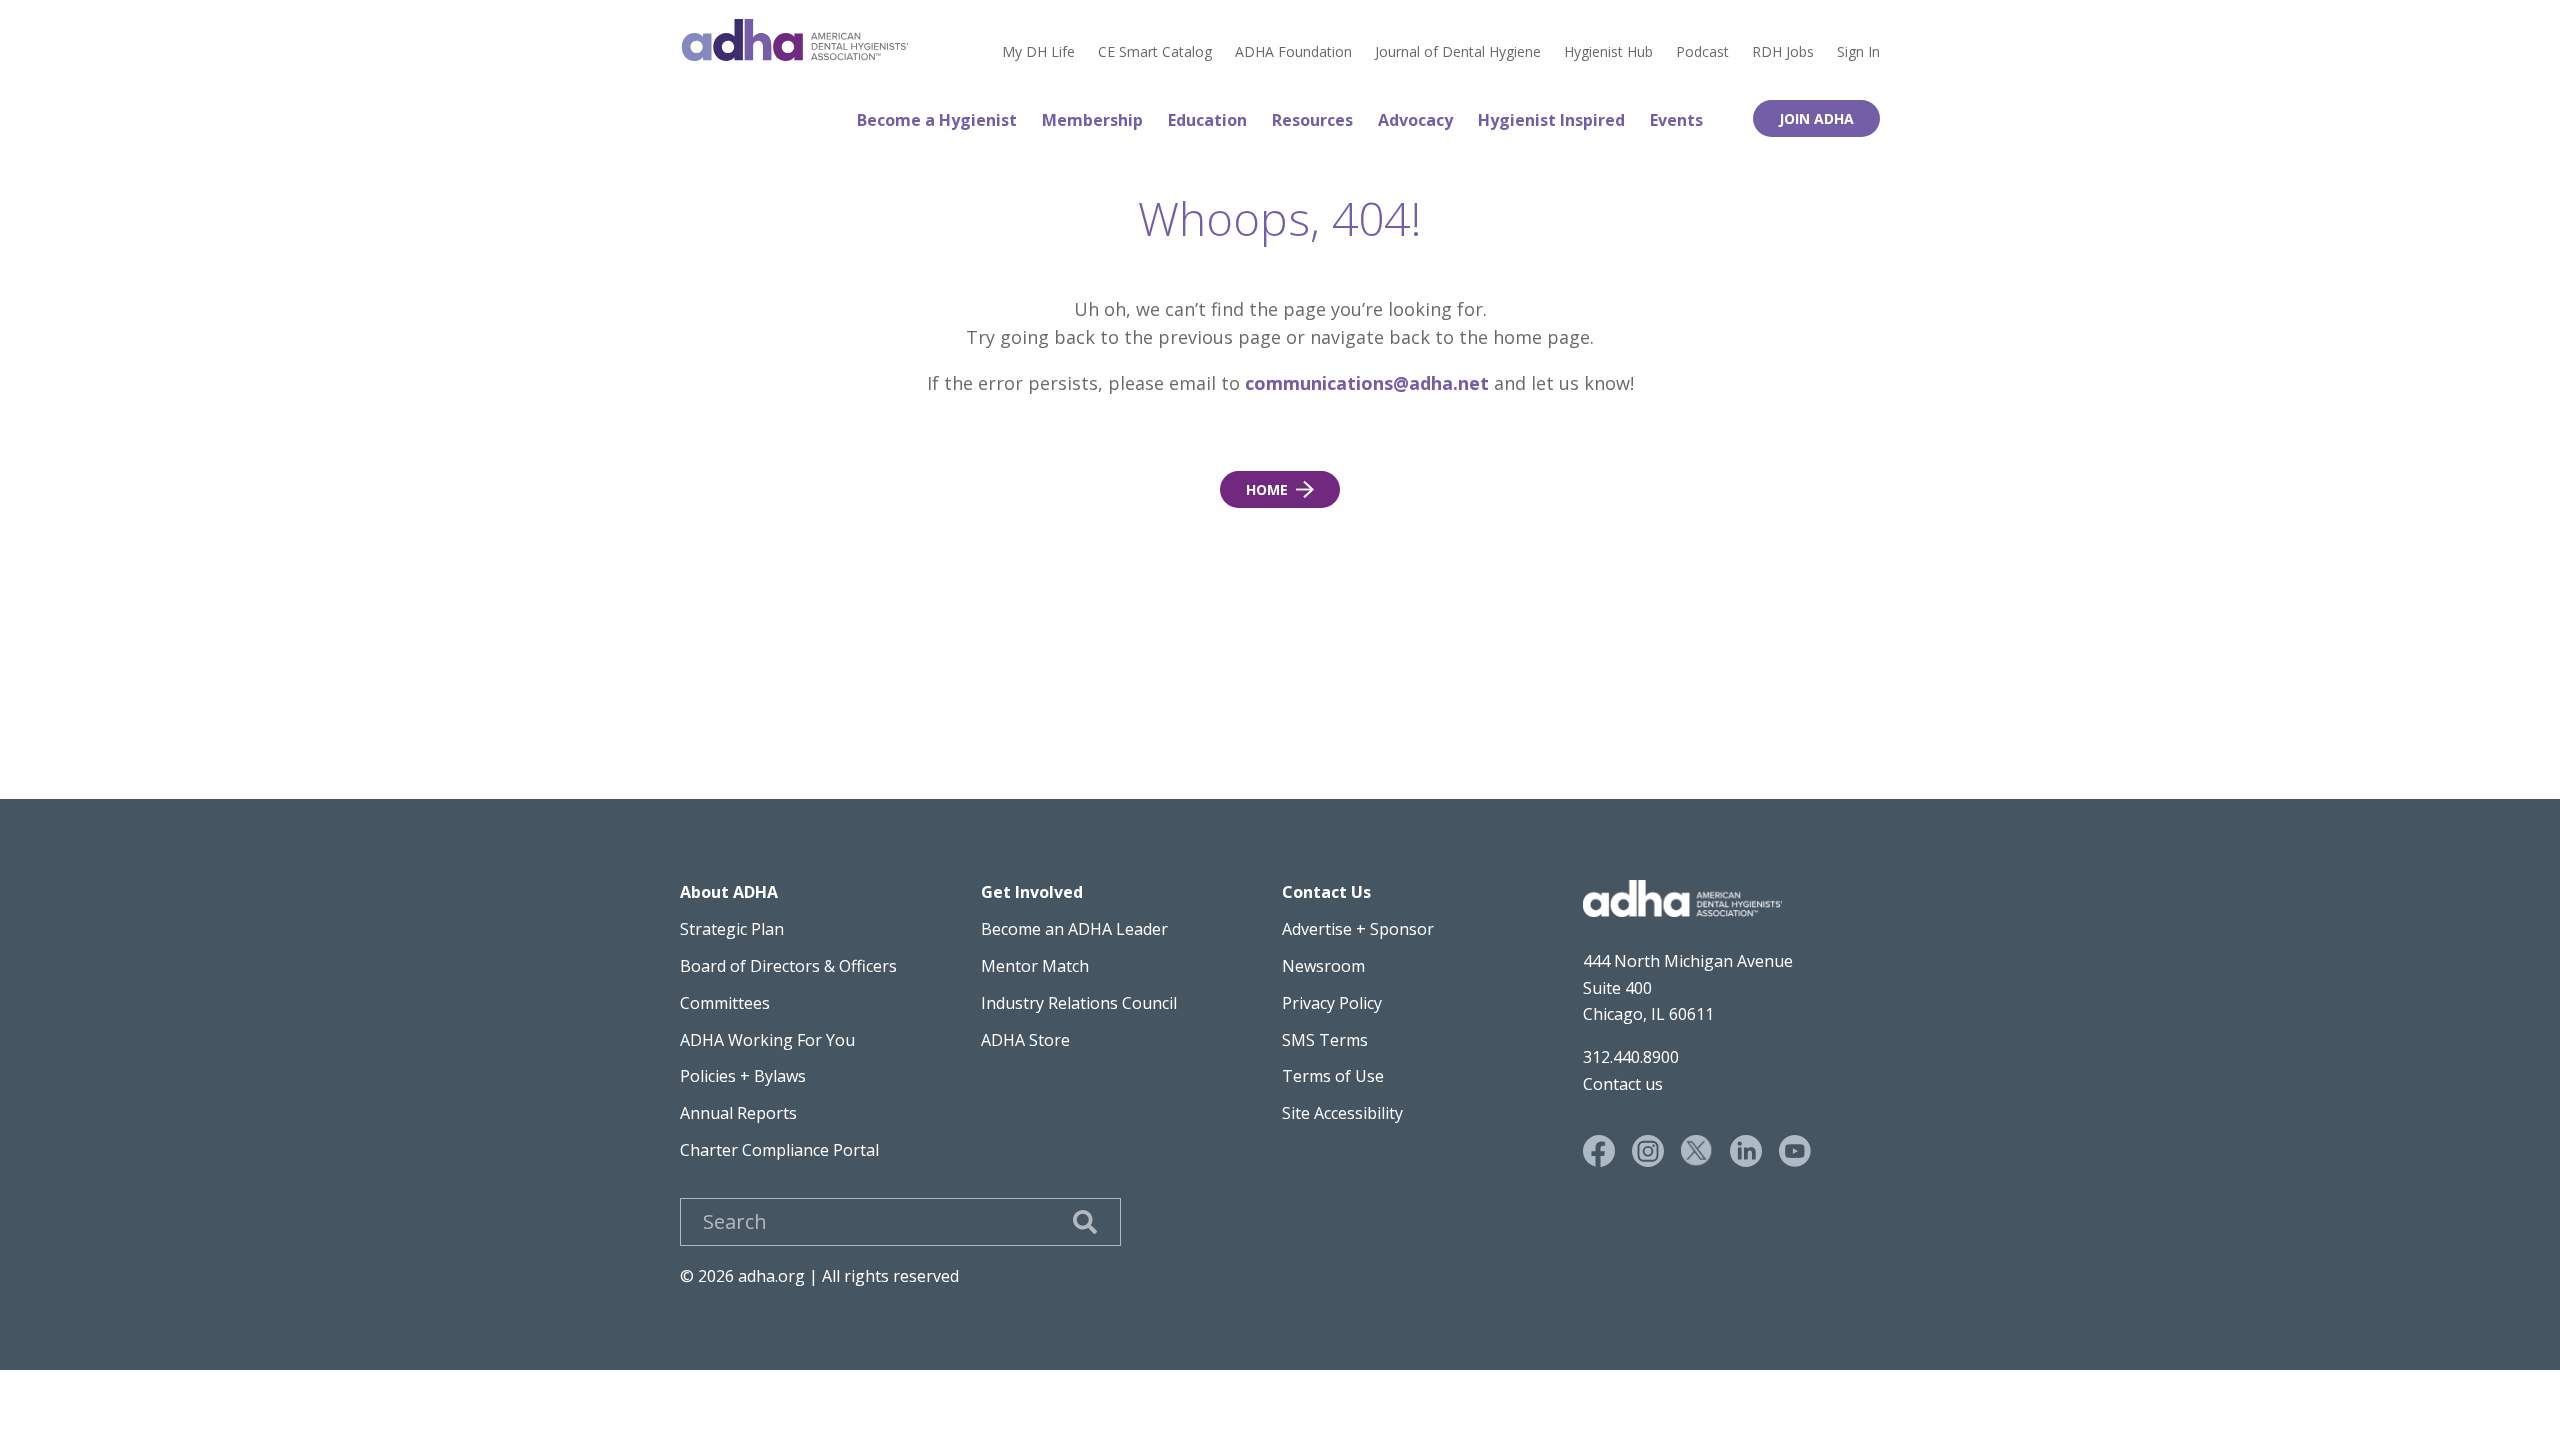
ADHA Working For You (767, 1040)
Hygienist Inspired (1551, 120)
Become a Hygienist (937, 120)
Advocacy (1415, 120)
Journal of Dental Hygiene (1458, 52)
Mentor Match (1035, 966)
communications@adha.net (1367, 383)
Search (1085, 1222)
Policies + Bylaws (743, 1076)
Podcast (1702, 52)
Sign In (1858, 52)
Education (1207, 120)
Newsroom (1323, 966)
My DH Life (1038, 52)
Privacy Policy (1332, 1003)
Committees (725, 1003)
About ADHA (729, 892)
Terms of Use (1333, 1076)
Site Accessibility (1342, 1113)
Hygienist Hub (1608, 52)
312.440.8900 (1631, 1057)
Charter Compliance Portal (779, 1150)
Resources (1312, 120)
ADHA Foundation (1293, 52)
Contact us (1623, 1084)
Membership (1092, 120)
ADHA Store (1025, 1040)
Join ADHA (1816, 118)
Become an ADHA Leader (1074, 929)
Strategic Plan (732, 929)
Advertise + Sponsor (1358, 929)
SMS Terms (1325, 1040)
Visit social (1599, 1151)
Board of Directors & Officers (788, 966)
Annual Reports (738, 1113)
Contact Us (1326, 892)
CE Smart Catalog (1155, 52)
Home (795, 40)
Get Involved (1032, 892)
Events (1676, 120)
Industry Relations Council (1079, 1003)
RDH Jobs (1783, 52)
